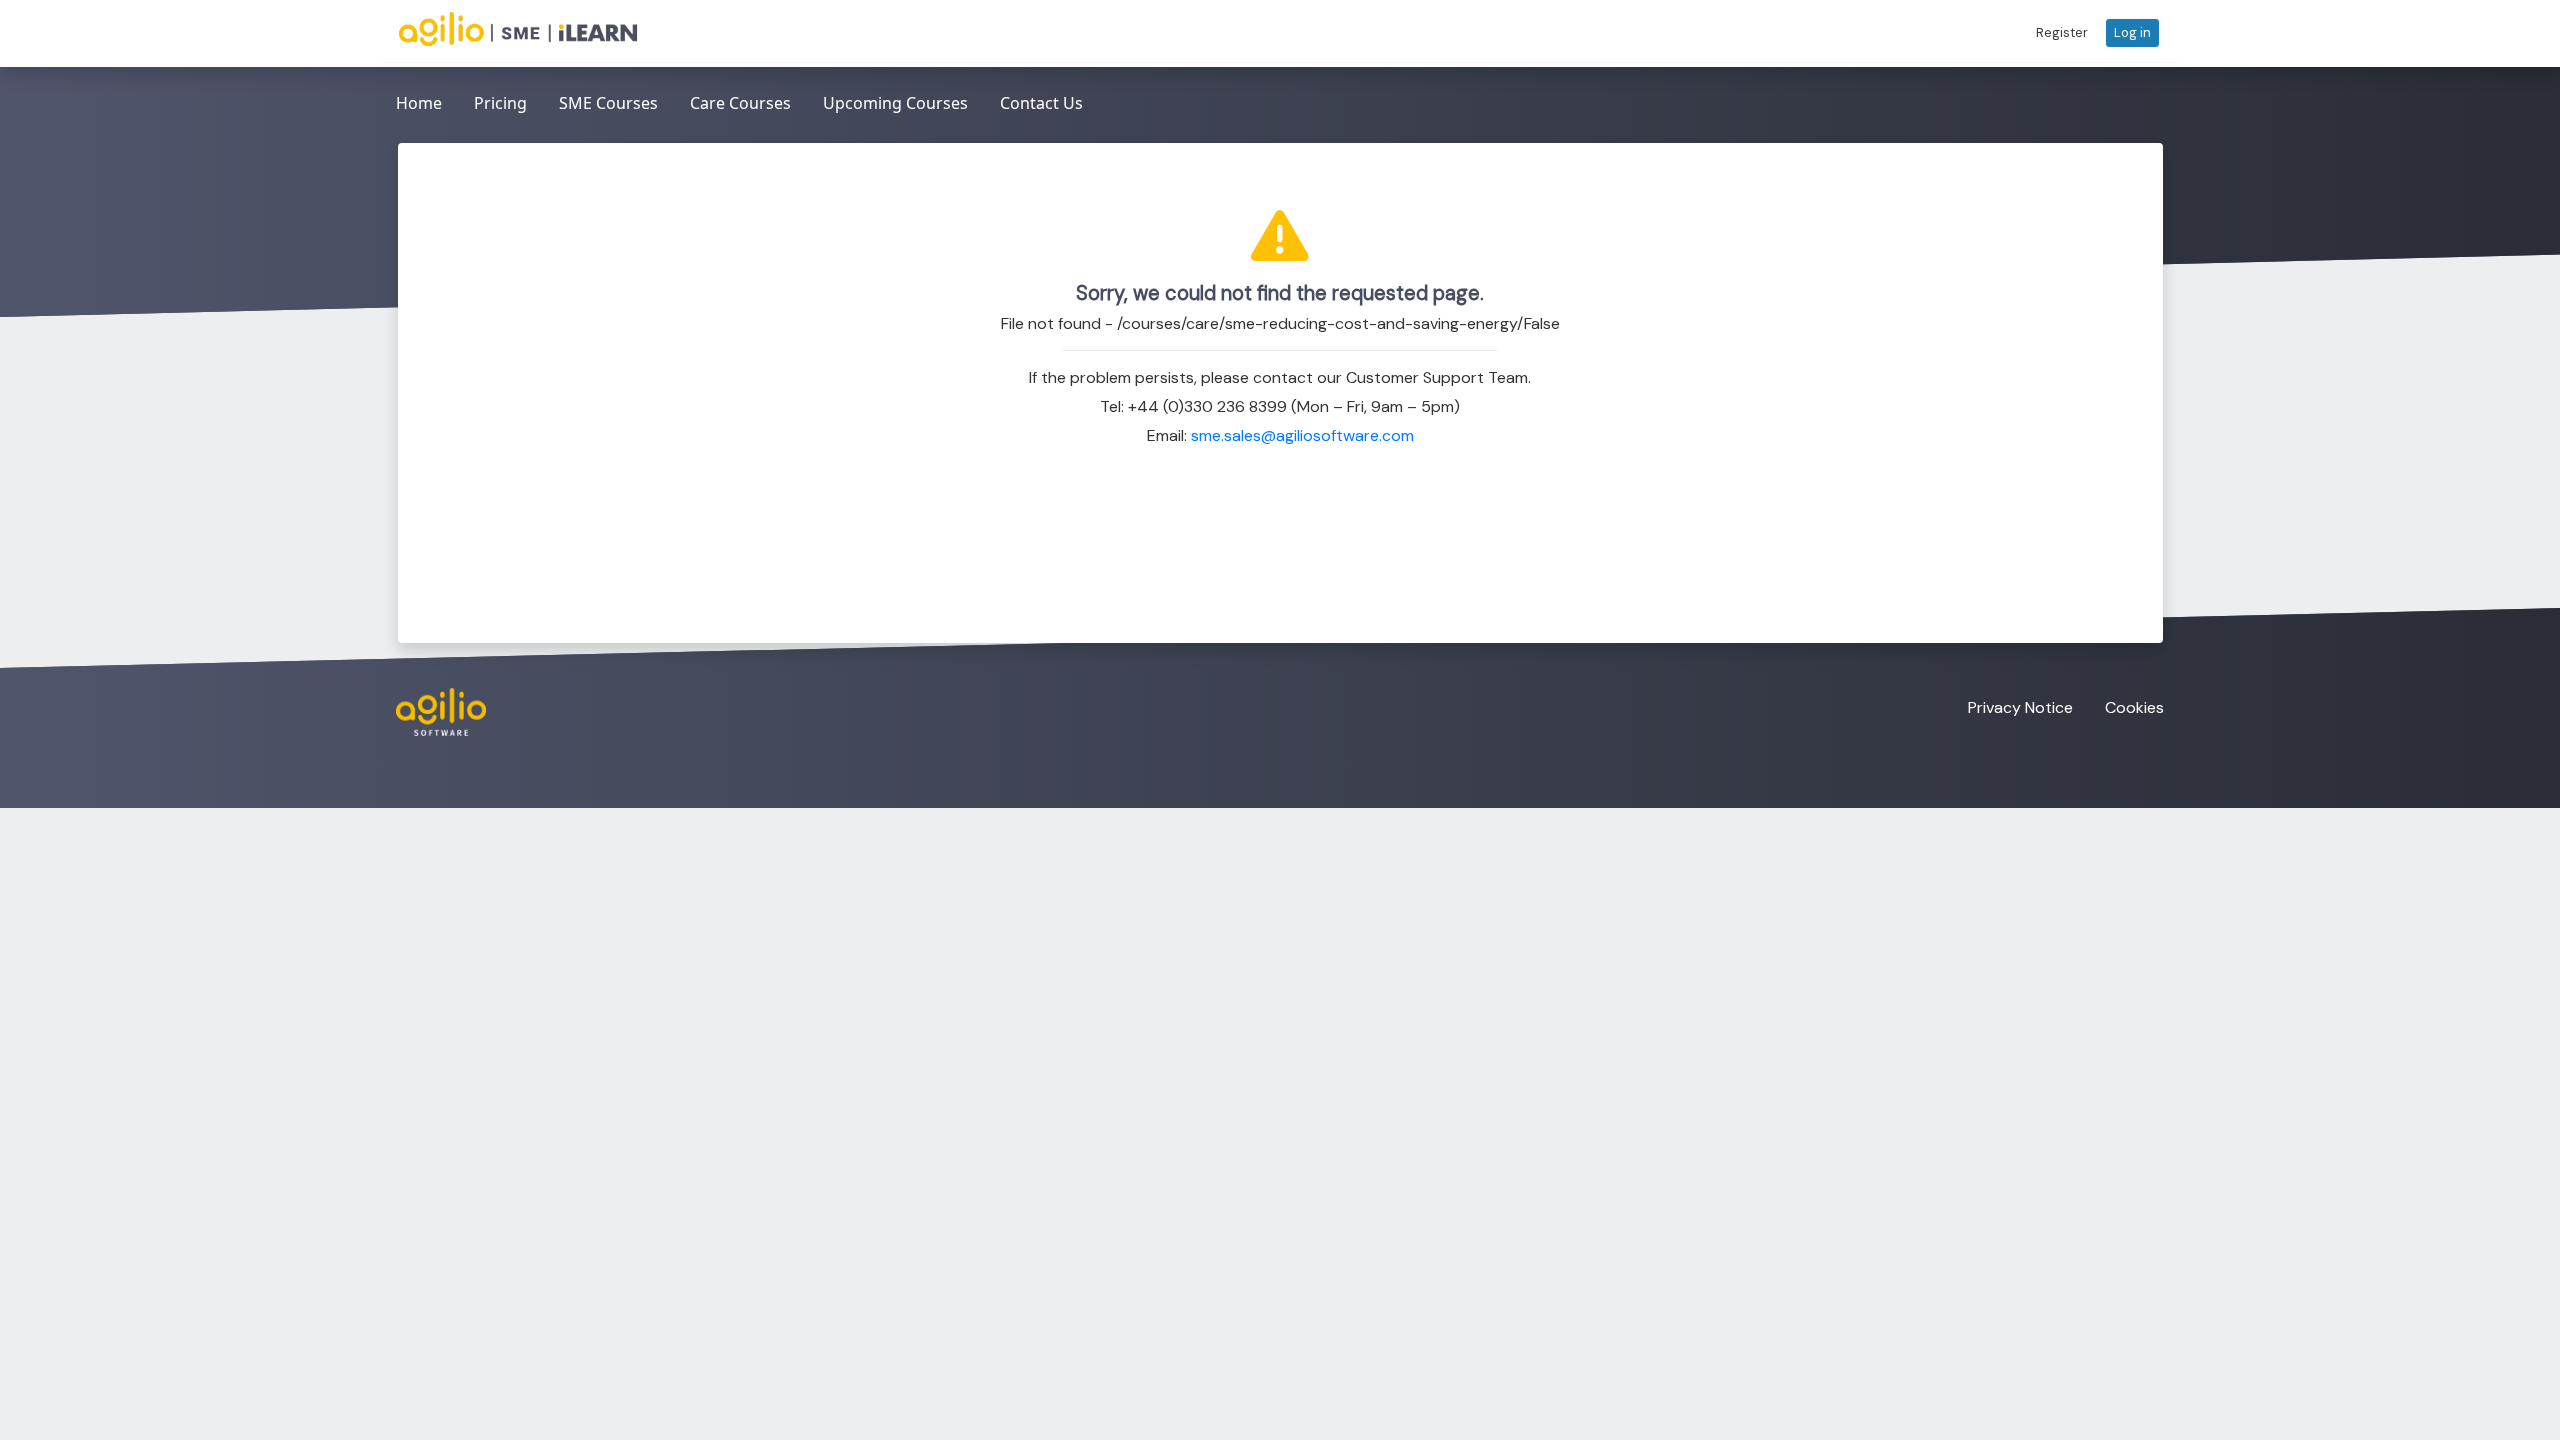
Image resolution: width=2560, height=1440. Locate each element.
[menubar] (739, 104)
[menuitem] (419, 104)
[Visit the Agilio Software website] (433, 712)
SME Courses (608, 103)
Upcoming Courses (895, 103)
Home (419, 103)
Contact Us (1041, 103)
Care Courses (740, 103)
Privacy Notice (2020, 707)
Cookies (2134, 707)
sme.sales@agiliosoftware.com (1302, 435)
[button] (2062, 32)
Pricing (500, 103)
